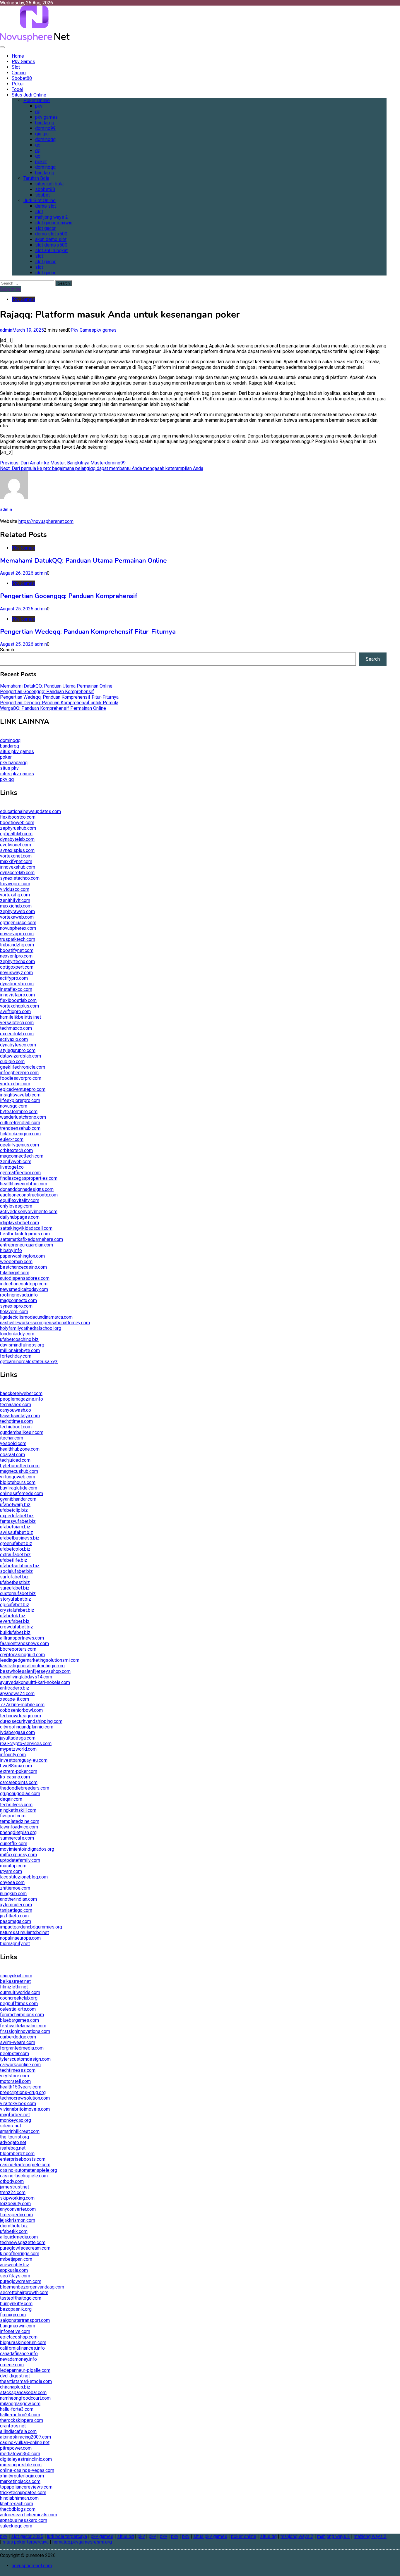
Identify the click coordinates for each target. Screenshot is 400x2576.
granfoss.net (13, 2426)
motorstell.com (15, 2081)
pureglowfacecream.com (25, 2248)
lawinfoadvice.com (19, 1827)
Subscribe (10, 289)
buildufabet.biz (15, 1632)
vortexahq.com (15, 895)
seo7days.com (15, 2276)
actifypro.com (14, 978)
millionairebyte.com (20, 1350)
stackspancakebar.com (23, 2392)
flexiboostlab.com (18, 1000)
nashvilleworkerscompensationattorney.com (45, 1323)
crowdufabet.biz (17, 1627)
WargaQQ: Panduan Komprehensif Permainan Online (53, 708)
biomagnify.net (15, 1944)
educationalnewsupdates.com (30, 811)
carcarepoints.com (19, 1782)
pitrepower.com (16, 2448)
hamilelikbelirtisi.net (20, 1017)
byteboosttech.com (20, 1466)
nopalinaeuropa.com (20, 1938)
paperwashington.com (22, 1256)
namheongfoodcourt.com (25, 2398)
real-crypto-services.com (26, 1744)
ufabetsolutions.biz (20, 1566)
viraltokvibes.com (18, 2104)
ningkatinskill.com (18, 1810)
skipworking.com (17, 2198)
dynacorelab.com (17, 873)
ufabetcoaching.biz (19, 1339)
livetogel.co (12, 1167)
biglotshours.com (18, 1482)
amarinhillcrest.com (20, 2131)
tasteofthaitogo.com (21, 2298)
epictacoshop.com (19, 2337)
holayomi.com (14, 1312)
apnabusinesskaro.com (24, 2520)
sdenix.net (11, 2126)
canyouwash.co (16, 1410)
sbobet (42, 195)
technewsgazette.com (23, 2242)
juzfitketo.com (14, 1916)
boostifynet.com (17, 950)
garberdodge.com (18, 2037)
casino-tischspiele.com (24, 2176)
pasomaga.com (16, 1921)
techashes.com (16, 1405)
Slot (16, 67)
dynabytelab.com (17, 839)
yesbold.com (13, 1443)
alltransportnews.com (22, 1638)
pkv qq (7, 779)
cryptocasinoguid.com (22, 1655)
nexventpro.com (16, 956)
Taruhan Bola (36, 178)
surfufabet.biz (14, 1577)
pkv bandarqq (14, 763)
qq (38, 112)
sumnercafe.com (17, 1838)
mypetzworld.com (18, 1749)
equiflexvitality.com (20, 1200)
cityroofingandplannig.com (27, 1727)
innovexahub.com (18, 867)
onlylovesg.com (16, 1206)
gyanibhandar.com (18, 1499)
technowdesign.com (20, 1716)
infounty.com (13, 1755)
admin (6, 330)
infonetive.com (15, 2331)
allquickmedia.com (19, 2237)
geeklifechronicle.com (23, 1067)
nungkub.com (13, 1894)
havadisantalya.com (20, 1416)
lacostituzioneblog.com (24, 1877)
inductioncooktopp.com (24, 1284)
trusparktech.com (18, 939)
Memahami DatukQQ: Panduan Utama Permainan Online (83, 561)
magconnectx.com (18, 1300)
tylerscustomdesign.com (25, 2059)
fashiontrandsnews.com (24, 1643)
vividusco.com (15, 889)
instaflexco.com (16, 989)
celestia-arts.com (18, 2009)
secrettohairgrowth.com (24, 2292)
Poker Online (37, 100)
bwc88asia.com (16, 1766)
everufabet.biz (15, 1621)
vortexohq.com (15, 1084)
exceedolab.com (17, 1034)
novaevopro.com (17, 934)
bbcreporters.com (18, 1649)
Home (18, 56)
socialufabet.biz (16, 1571)
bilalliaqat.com (15, 1273)
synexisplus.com (17, 850)
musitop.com (13, 1866)
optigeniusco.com (18, 923)
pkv (39, 106)
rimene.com (12, 2365)
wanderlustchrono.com (23, 1117)
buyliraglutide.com (19, 1488)
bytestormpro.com (19, 1111)
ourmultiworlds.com (20, 1992)
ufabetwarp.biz (15, 1505)
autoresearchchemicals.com (29, 2515)
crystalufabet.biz (17, 1610)
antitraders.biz (15, 1688)
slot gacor (45, 228)
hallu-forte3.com (17, 2409)
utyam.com (11, 1871)
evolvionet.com (16, 845)
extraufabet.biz (15, 1555)
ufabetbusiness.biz (20, 1538)
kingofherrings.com (20, 2254)
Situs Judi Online (29, 95)
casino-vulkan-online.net (25, 2442)
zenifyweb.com (16, 1162)
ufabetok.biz (13, 1616)
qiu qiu (42, 134)
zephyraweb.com (17, 911)
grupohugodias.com (20, 1794)
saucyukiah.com (16, 1976)
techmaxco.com (16, 1028)
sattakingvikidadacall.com (26, 1228)
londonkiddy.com (17, 1334)
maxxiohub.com (16, 906)
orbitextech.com (16, 1150)
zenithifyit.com (15, 900)
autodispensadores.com (25, 1278)
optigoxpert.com (17, 967)
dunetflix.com (14, 1844)
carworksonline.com (20, 2065)
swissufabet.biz (17, 1532)
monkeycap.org (16, 2120)
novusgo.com (14, 1106)
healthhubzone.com (20, 1449)
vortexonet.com (16, 856)
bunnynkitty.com (16, 2304)
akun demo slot (51, 239)
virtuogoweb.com (18, 1477)
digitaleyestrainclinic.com (26, 2459)
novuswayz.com (16, 973)
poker (41, 162)
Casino (19, 73)
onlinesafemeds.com (22, 1493)
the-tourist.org (14, 2137)
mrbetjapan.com (16, 2259)
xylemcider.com (16, 1905)
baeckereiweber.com (21, 1393)
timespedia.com (16, 2215)
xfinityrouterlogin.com (22, 2476)
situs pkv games (17, 751)
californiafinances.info (22, 2348)
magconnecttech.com (22, 1156)
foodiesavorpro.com (21, 1078)
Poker (18, 84)
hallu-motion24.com (20, 2415)
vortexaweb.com (17, 917)
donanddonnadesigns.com (27, 1189)
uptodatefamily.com (20, 1860)
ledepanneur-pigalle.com (25, 2370)
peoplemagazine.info (22, 1399)
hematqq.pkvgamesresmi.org (82, 2542)
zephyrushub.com (18, 828)
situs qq (125, 2536)
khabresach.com (17, 2504)
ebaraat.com (12, 1455)
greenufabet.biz (16, 1543)
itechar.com (12, 1438)
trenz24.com (13, 2192)
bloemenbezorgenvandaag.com (32, 2287)
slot (39, 212)
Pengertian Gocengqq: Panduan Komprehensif (69, 596)
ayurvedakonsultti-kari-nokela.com (35, 1682)
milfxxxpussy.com (18, 1855)
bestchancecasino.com (23, 1267)
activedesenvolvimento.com (29, 1212)
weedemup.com (16, 1262)
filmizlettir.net (14, 1987)
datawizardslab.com (20, 1056)
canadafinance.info (19, 2354)
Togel (17, 89)
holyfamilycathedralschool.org (31, 1328)
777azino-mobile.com (22, 1705)
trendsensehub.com (20, 1128)
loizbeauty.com (15, 2204)
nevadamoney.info (18, 2359)
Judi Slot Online (40, 200)
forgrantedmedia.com (22, 2048)
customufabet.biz (18, 1593)
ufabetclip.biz (14, 1510)
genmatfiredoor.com (20, 1173)
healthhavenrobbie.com (24, 1184)
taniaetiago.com (16, 1910)
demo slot (46, 206)
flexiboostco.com (18, 817)
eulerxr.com (12, 1139)
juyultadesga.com (18, 1738)
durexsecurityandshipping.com (31, 1721)
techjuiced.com (15, 1460)
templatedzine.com (20, 1821)
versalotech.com (17, 1023)
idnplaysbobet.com (19, 1223)
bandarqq (45, 123)
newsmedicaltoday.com (24, 1289)
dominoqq (45, 139)
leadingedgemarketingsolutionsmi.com (40, 1660)
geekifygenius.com (19, 1145)
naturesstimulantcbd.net (24, 1932)
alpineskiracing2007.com (25, 2437)
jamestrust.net (14, 2187)
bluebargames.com (19, 2020)
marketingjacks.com (20, 2481)
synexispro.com (16, 1306)
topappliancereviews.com (26, 2487)
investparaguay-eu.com (24, 1760)
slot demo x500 (51, 245)
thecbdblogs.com (18, 2509)
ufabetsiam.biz (15, 1527)
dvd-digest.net (15, 2376)
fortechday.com (16, 1356)
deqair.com (11, 1799)
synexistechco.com (20, 878)
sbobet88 (45, 189)
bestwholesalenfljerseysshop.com (35, 1671)
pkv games (46, 117)
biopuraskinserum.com (23, 2342)
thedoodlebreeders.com (25, 1788)
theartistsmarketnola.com (26, 2381)
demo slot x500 (51, 234)
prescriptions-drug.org (23, 2092)
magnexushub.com (19, 1471)
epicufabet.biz (15, 1605)
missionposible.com (21, 2465)
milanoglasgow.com (20, 2404)
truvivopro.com (15, 884)
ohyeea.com (12, 1882)
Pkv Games (23, 62)
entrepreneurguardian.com (27, 1245)
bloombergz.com (17, 2154)
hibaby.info (11, 1250)
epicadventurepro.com (23, 1089)
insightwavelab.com (20, 1095)
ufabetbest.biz (15, 1582)
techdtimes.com (16, 1421)
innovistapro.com (17, 995)
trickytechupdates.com (23, 2493)
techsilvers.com (16, 1805)
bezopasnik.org (16, 2309)
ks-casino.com (15, 1777)
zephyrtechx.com (17, 961)
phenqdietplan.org (18, 1832)
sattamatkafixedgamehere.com (31, 1239)
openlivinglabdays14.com (26, 1677)
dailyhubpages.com (20, 1217)
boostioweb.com (17, 823)
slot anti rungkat (51, 250)
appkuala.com (14, 2270)
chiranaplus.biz (15, 2387)
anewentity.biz (15, 2265)
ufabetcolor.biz (15, 1549)
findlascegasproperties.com (29, 1178)
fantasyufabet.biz (18, 1521)
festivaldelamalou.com (23, 2026)
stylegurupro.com (18, 1050)
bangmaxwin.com (18, 2326)
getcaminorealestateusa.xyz (29, 1362)
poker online (244, 2536)
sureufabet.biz (15, 1588)
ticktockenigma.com (20, 1134)
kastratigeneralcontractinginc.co (32, 1666)
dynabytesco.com (18, 1045)
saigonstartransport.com (25, 2320)
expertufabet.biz (17, 1516)
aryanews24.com (17, 1693)
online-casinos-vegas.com (27, 2470)
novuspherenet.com (32, 2566)
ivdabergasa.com (17, 1732)
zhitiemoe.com (15, 1888)
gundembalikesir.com (22, 1432)
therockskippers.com (22, 2420)
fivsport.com (13, 1816)
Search (7, 650)
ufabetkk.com (14, 2231)
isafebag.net (13, 2148)
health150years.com (21, 2087)
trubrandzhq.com (17, 945)
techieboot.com (16, 1427)
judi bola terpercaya (67, 2536)
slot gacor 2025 (27, 2536)
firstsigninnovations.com (25, 2031)
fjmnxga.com (13, 2315)
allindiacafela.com (18, 2431)
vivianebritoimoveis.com (25, 2109)
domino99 (45, 128)
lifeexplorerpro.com (20, 1100)
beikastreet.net (15, 1981)
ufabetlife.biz (14, 1560)
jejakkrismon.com (18, 2220)
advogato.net (13, 2142)
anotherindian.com (18, 1899)
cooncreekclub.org (19, 1998)
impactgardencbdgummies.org (31, 1927)
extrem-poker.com (19, 1771)
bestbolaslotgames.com (25, 1234)
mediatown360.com (20, 2454)
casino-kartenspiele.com (25, 2165)
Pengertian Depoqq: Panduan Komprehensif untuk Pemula (59, 703)
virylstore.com (14, 2076)
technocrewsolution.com (25, 2098)
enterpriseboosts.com (23, 2159)
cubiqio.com (12, 1061)
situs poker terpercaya (26, 2542)
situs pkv (9, 768)
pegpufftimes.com (19, 2004)
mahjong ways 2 (52, 217)
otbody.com (12, 2181)
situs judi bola (49, 184)
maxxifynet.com (16, 861)
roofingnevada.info (19, 1295)
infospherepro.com (19, 1073)
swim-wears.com (18, 2042)
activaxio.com (14, 1039)
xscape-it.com (14, 1699)
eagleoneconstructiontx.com (29, 1195)
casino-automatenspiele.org (29, 2170)
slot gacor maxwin (54, 223)
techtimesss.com (18, 2070)
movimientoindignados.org (27, 1849)
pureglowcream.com (21, 2281)
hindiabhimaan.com (19, 2498)
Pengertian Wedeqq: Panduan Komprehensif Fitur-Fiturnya (88, 632)
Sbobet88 (22, 78)
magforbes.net (15, 2115)
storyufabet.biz (16, 1599)
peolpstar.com (14, 2054)
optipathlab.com (16, 834)
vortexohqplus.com (19, 1006)
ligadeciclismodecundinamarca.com (36, 1317)
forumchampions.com (22, 2015)
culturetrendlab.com (20, 1123)
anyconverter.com (18, 2209)
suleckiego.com (16, 2526)
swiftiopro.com (15, 1011)
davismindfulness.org (22, 1345)
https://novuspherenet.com (46, 521)
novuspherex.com (18, 928)
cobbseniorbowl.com (21, 1710)
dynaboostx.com (17, 984)
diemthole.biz (14, 2226)
